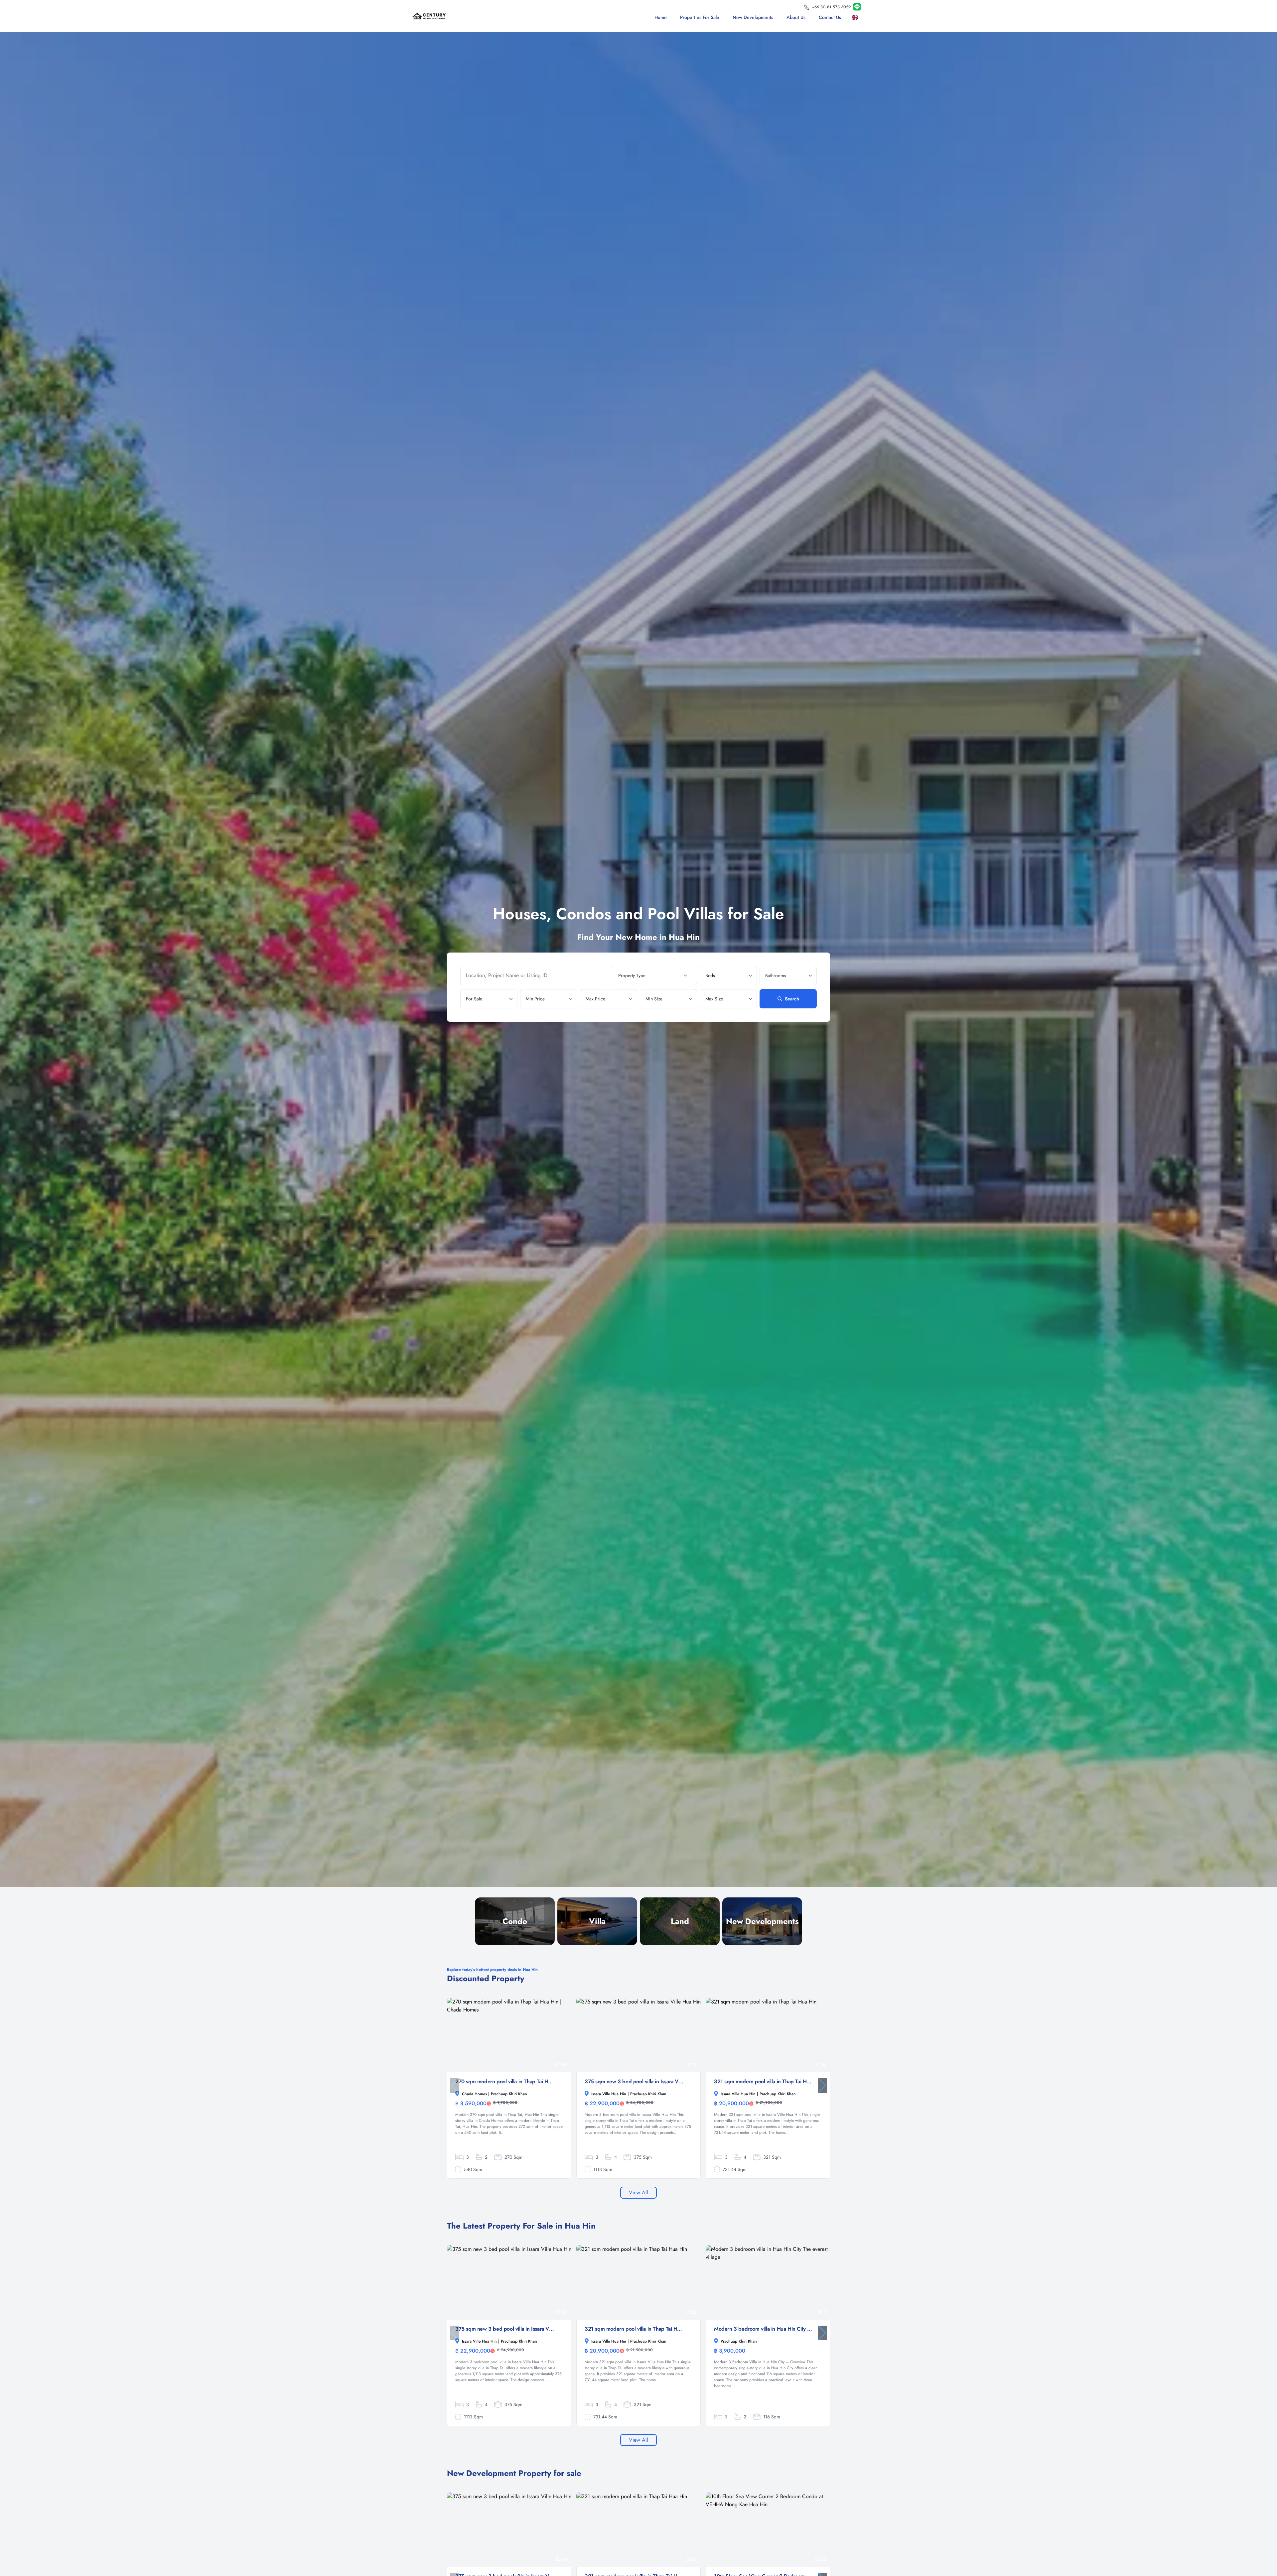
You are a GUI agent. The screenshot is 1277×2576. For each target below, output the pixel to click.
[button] (822, 2086)
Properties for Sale (700, 17)
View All (638, 2192)
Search (792, 999)
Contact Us (830, 17)
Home (661, 17)
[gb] (856, 17)
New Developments (753, 17)
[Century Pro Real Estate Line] (857, 7)
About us (796, 17)
